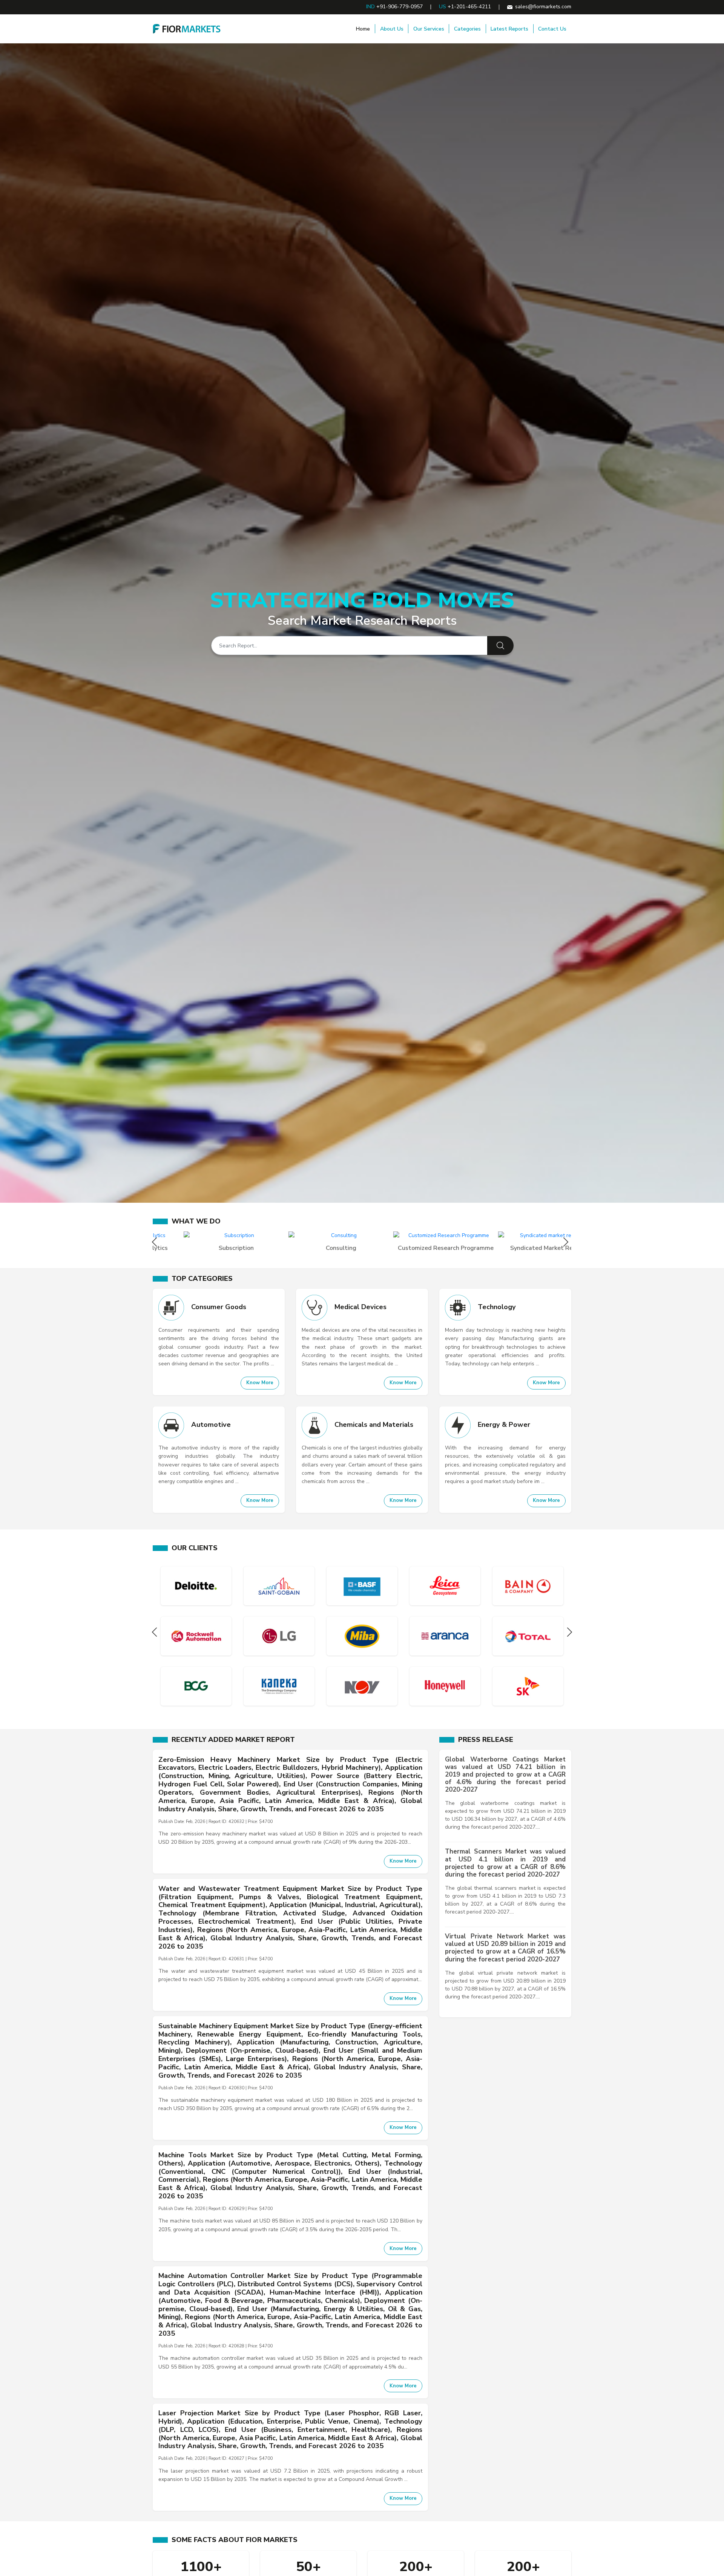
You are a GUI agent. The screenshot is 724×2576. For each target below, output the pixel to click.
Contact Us (552, 29)
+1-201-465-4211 (469, 7)
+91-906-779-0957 (400, 7)
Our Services (429, 29)
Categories (467, 29)
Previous (156, 1242)
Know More (260, 1383)
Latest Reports (509, 29)
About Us (392, 29)
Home (363, 29)
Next (568, 1242)
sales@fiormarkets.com (543, 7)
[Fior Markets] (187, 28)
